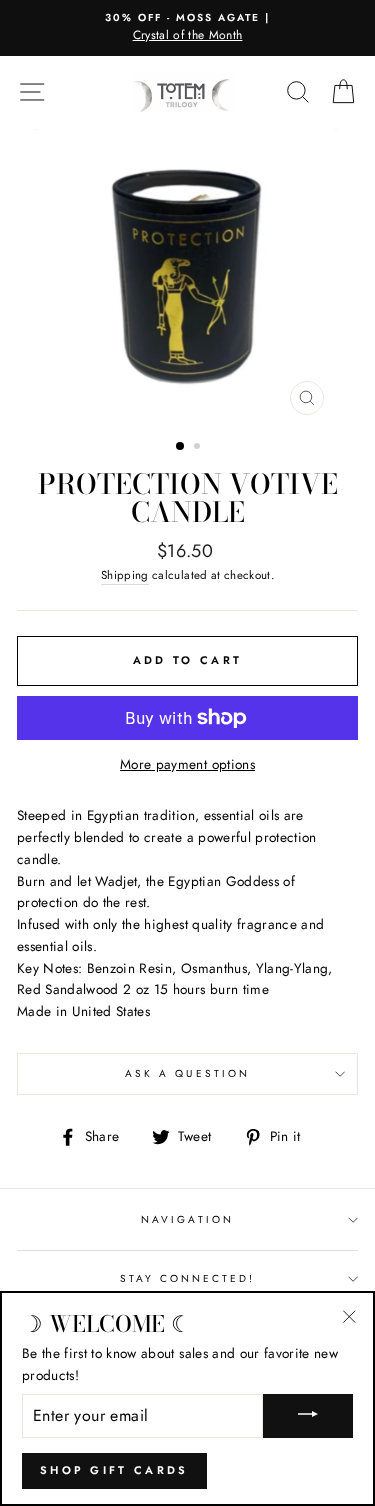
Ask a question (187, 1073)
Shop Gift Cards (114, 1470)
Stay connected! (188, 1278)
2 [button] (199, 448)
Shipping (125, 575)
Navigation (187, 1219)
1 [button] (181, 447)
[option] (187, 28)
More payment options (187, 764)
